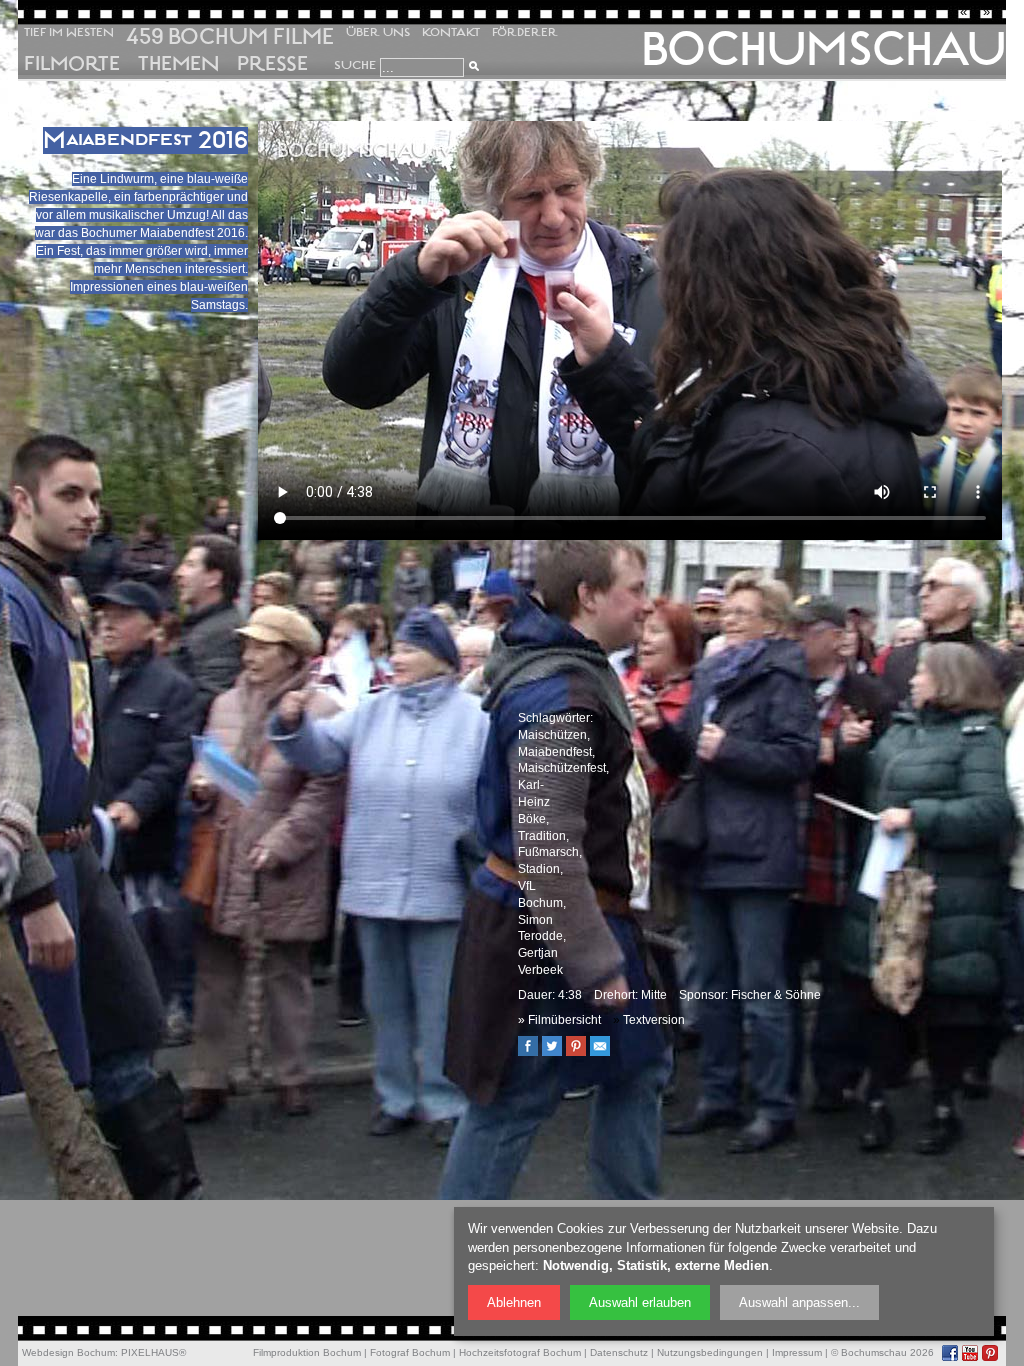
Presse (272, 64)
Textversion (654, 1020)
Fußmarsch (548, 852)
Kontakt (451, 32)
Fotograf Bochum (410, 1352)
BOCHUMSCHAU (823, 49)
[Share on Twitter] (557, 1052)
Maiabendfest (555, 752)
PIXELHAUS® (153, 1352)
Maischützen (552, 735)
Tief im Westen (69, 32)
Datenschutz (619, 1352)
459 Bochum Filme (230, 36)
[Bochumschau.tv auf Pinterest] (990, 1353)
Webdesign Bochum (68, 1352)
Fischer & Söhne (776, 995)
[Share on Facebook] (533, 1052)
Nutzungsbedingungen (710, 1352)
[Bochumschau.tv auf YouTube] (970, 1353)
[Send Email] (605, 1052)
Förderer (525, 32)
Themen (178, 64)
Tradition (542, 836)
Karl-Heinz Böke (534, 802)
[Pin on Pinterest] (581, 1052)
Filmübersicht (564, 1020)
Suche (355, 65)
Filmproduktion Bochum (307, 1352)
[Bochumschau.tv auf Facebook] (950, 1353)
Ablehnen (514, 1302)
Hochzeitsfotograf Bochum (520, 1352)
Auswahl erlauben (640, 1302)
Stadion (539, 869)
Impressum (797, 1352)
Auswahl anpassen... (799, 1302)
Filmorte (72, 64)
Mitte (654, 995)
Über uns (378, 32)
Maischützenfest (562, 768)
